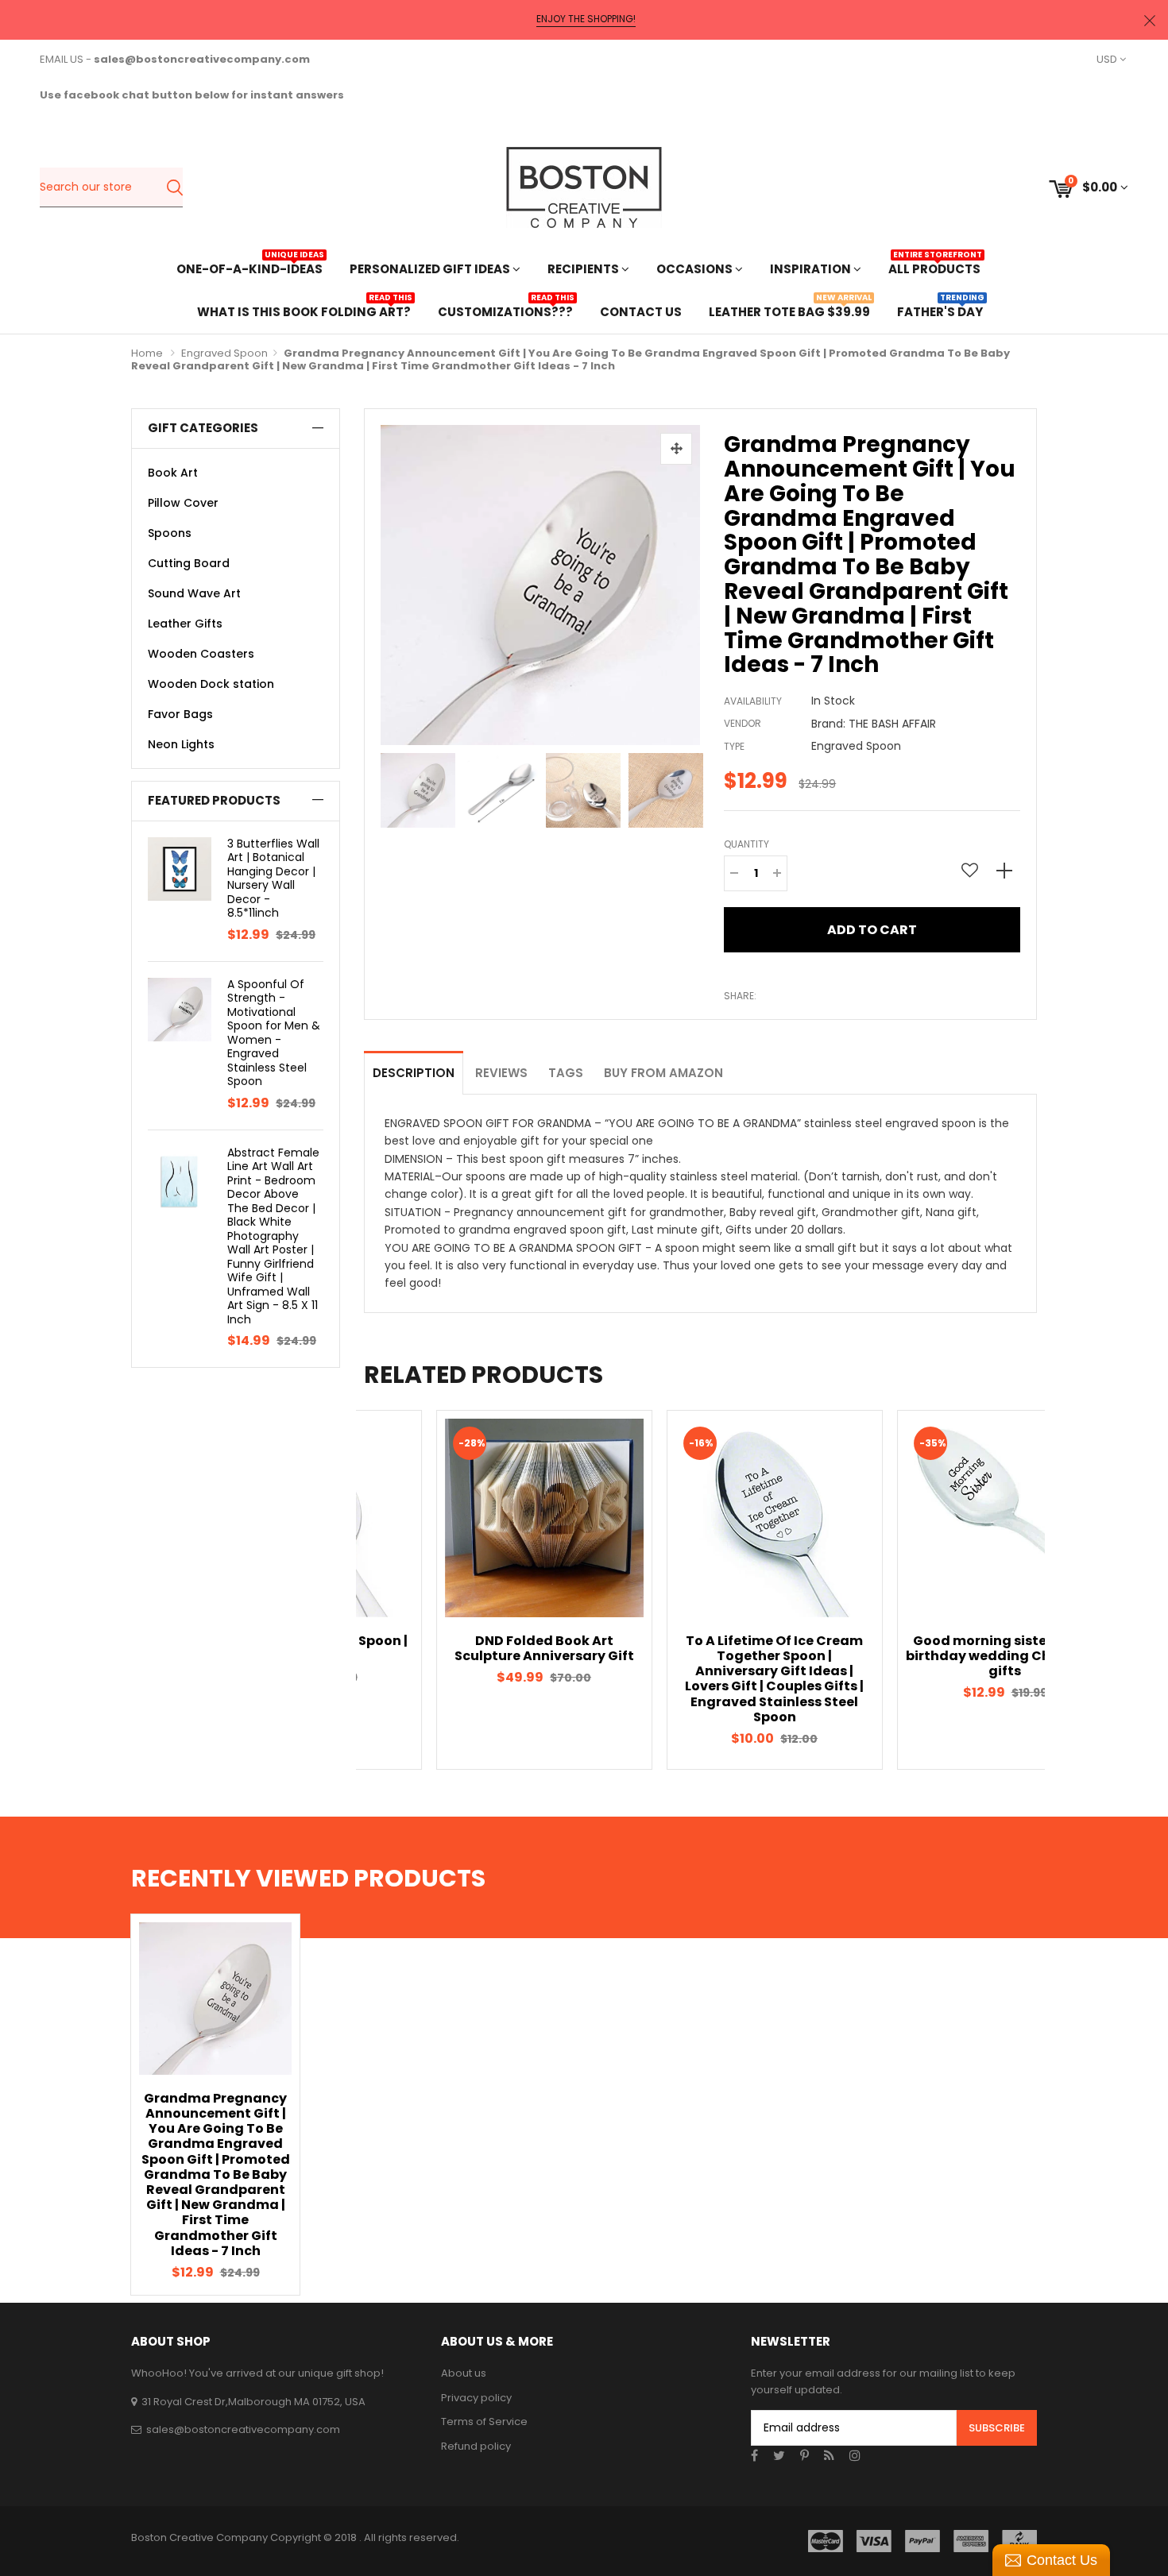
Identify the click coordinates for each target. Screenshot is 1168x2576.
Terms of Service (484, 2422)
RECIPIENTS (584, 269)
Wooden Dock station (211, 684)
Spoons (170, 533)
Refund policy (476, 2446)
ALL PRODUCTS (934, 267)
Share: (740, 996)
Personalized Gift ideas (431, 269)
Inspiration (812, 269)
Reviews (501, 1073)
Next (696, 786)
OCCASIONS (696, 269)
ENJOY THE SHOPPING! (586, 19)
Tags (566, 1073)
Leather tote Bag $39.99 (789, 310)
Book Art (173, 473)
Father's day (940, 310)
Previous (385, 786)
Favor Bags (180, 714)
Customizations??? (505, 310)
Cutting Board (189, 563)
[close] (1150, 20)
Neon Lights (181, 744)
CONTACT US (641, 312)
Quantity (746, 844)
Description (414, 1073)
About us (464, 2373)
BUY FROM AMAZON (663, 1073)
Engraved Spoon (224, 353)
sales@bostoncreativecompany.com (243, 2429)
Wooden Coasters (201, 654)
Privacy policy (476, 2398)
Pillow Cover (183, 503)
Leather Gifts (185, 624)
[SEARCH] (174, 187)
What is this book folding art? (304, 310)
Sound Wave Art (194, 593)
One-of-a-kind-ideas (249, 267)
